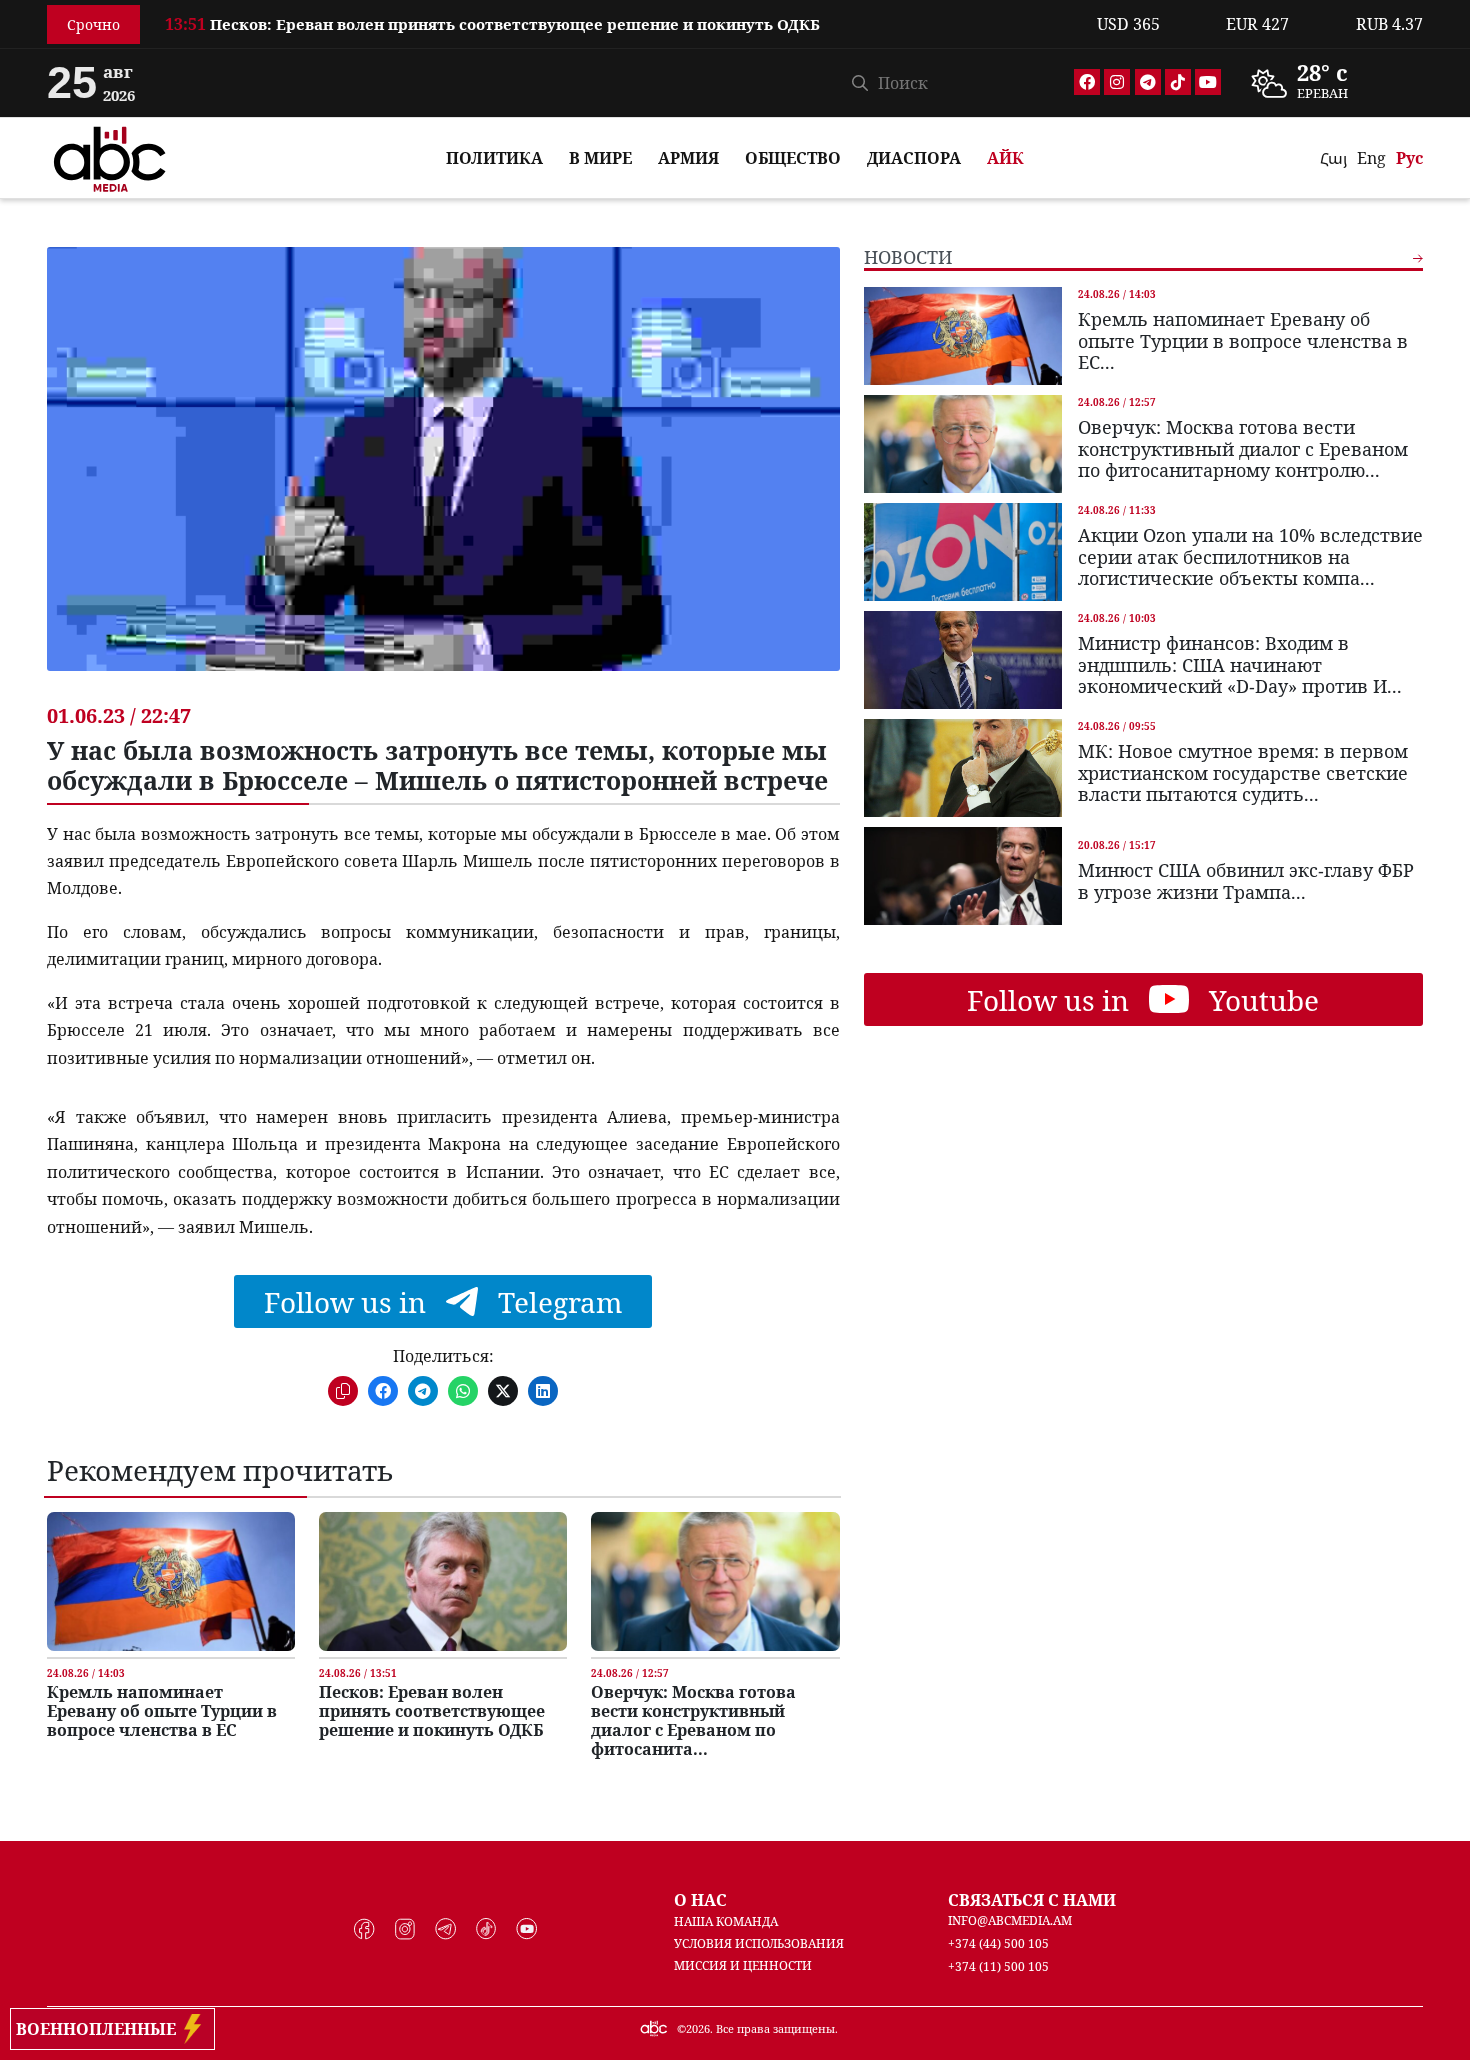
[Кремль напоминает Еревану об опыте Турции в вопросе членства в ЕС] (171, 1581)
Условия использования (759, 1943)
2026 (698, 2028)
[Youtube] (1208, 82)
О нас (700, 1900)
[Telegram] (1148, 82)
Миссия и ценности (743, 1965)
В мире (600, 158)
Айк (1005, 158)
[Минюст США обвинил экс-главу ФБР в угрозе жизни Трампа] (963, 876)
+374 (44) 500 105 (998, 1943)
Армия (688, 158)
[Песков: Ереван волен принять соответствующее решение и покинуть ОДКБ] (443, 1581)
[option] (619, 20)
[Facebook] (1087, 82)
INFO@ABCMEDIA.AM (1010, 1920)
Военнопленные (100, 2029)
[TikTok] (1178, 82)
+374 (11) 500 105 (998, 1966)
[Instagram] (1117, 82)
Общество (793, 158)
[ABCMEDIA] (110, 156)
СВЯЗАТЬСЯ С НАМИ (1032, 1900)
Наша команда (726, 1921)
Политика (494, 158)
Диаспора (914, 158)
